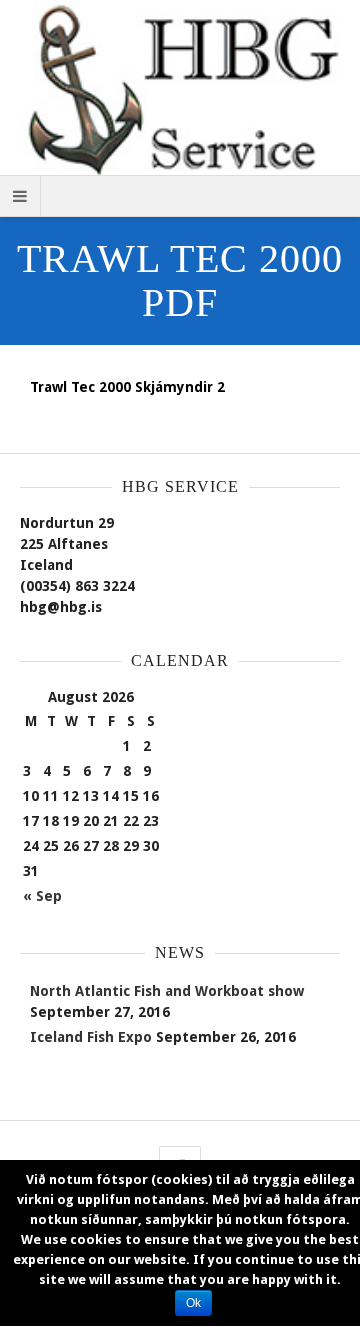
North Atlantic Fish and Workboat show (167, 991)
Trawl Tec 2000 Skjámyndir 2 (127, 387)
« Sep (42, 896)
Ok (193, 1303)
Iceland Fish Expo (91, 1037)
